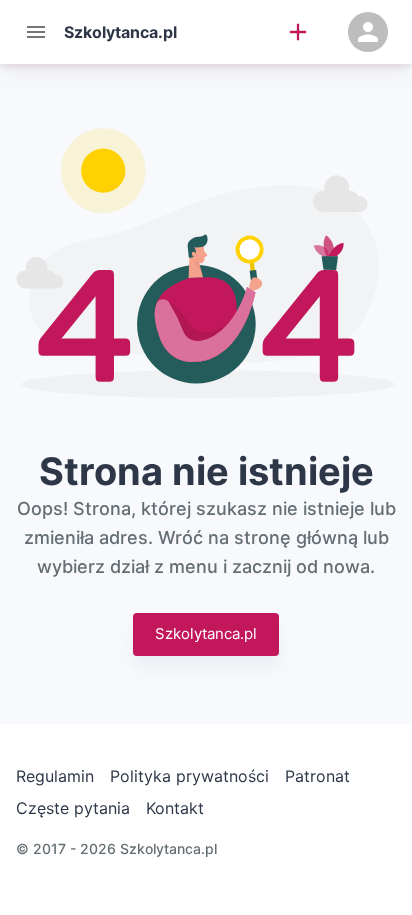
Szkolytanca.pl (206, 633)
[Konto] (368, 32)
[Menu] (36, 32)
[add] (298, 32)
